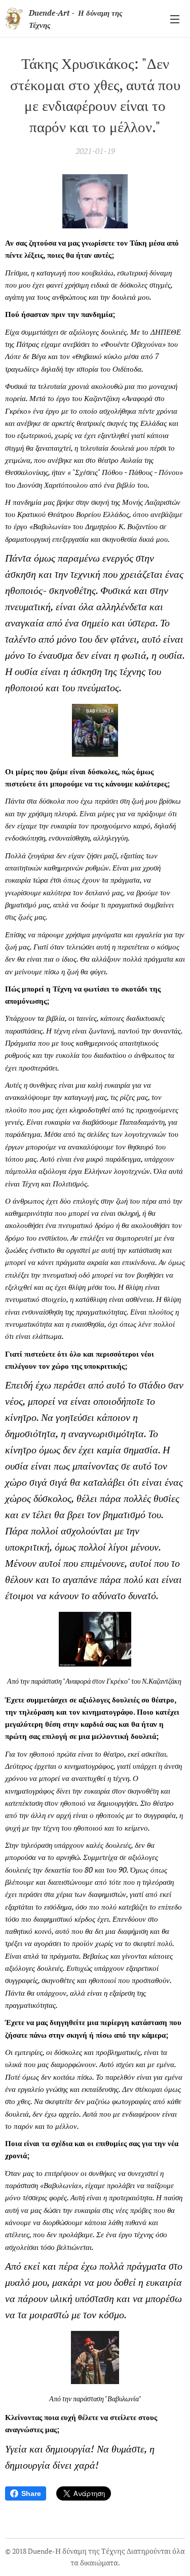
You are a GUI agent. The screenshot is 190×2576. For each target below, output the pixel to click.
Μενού (175, 19)
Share (31, 2493)
